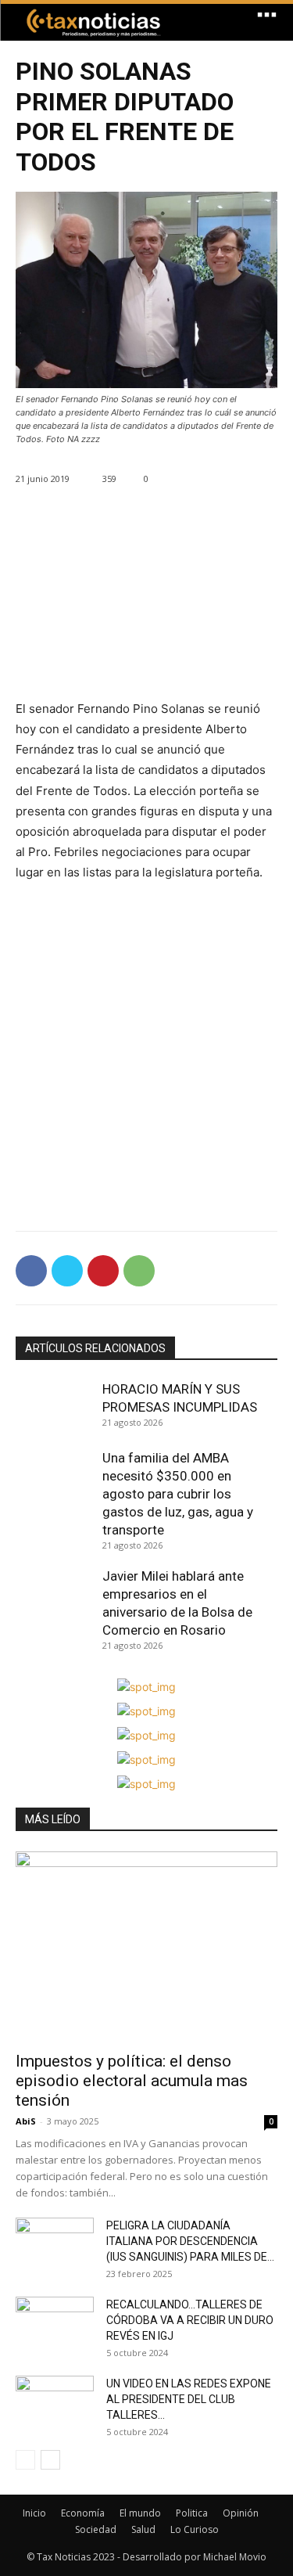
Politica (192, 2513)
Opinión (241, 2513)
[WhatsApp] (139, 1271)
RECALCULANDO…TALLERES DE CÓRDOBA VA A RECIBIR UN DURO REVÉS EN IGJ (190, 2320)
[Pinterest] (103, 1271)
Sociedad (96, 2529)
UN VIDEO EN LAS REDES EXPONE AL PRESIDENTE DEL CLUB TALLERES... (189, 2399)
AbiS (26, 2121)
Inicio (34, 2513)
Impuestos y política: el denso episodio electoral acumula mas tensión (132, 2081)
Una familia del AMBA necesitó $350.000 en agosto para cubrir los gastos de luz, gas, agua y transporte (178, 1494)
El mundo (140, 2513)
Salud (143, 2529)
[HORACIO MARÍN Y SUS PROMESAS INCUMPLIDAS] (55, 1408)
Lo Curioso (195, 2529)
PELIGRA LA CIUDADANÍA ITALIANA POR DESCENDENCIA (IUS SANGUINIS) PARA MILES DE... (190, 2241)
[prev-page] (25, 2460)
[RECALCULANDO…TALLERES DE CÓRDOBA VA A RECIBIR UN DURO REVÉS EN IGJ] (55, 2324)
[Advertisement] (146, 607)
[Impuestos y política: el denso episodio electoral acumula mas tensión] (146, 1946)
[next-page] (50, 2460)
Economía (83, 2513)
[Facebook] (31, 1271)
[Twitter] (67, 1271)
